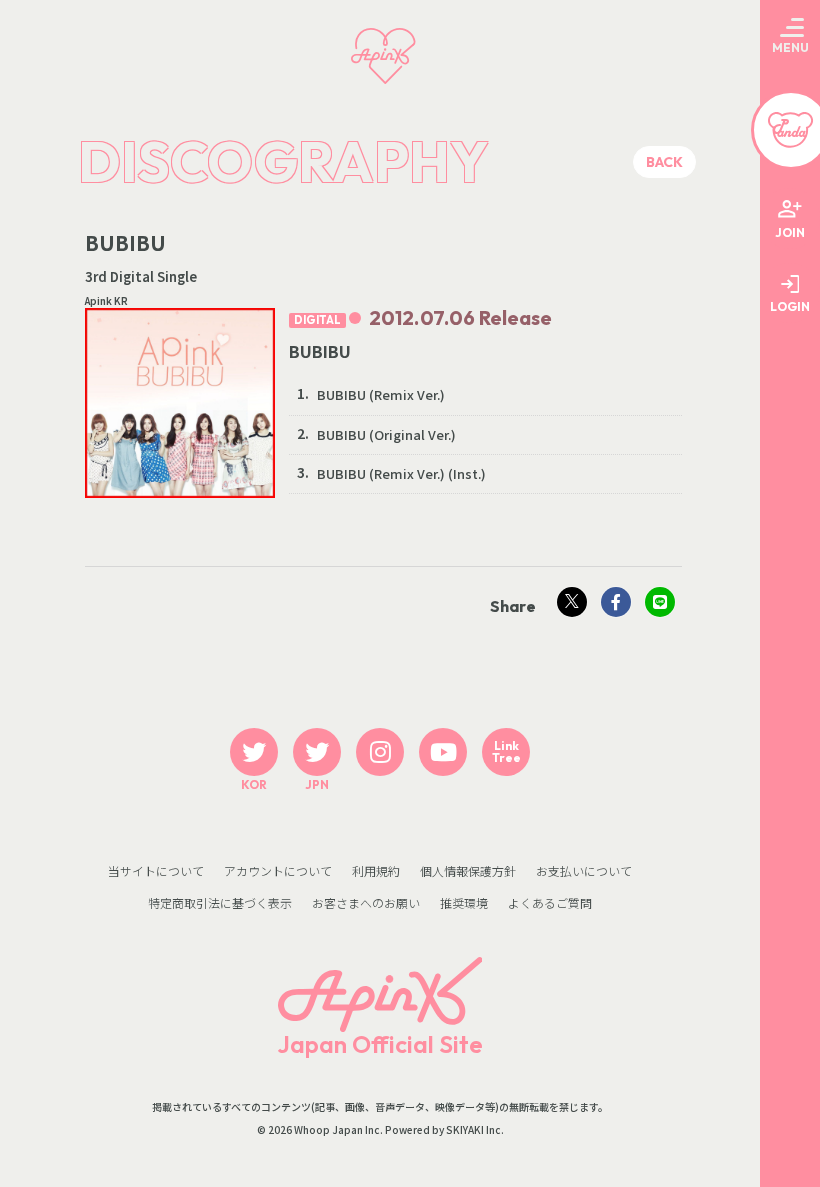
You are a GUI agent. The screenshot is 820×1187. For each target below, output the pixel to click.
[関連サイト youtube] (443, 752)
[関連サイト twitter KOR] (254, 752)
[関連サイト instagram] (380, 752)
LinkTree (506, 751)
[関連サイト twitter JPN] (317, 752)
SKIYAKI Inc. (475, 1130)
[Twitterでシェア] (572, 602)
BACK (664, 162)
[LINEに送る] (660, 602)
